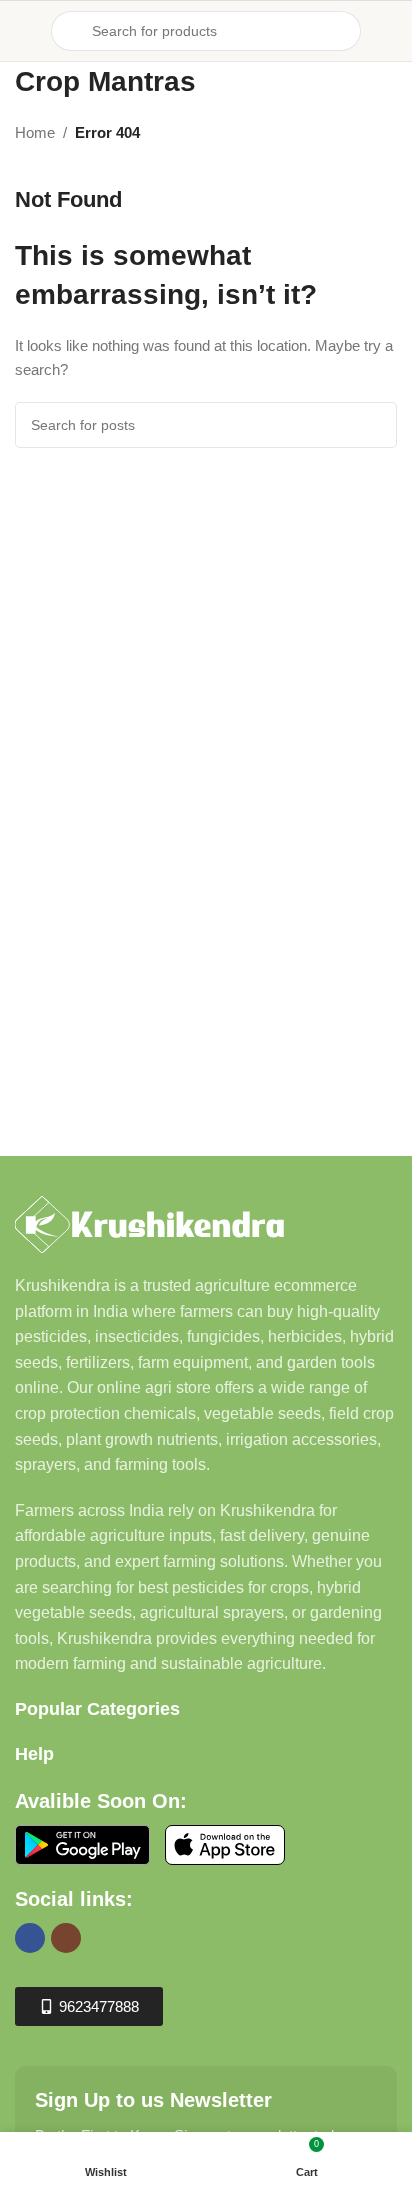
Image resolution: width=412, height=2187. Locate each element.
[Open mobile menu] (23, 31)
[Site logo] (206, 11)
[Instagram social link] (66, 1938)
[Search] (374, 425)
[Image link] (149, 1222)
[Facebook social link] (30, 1938)
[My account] (389, 31)
